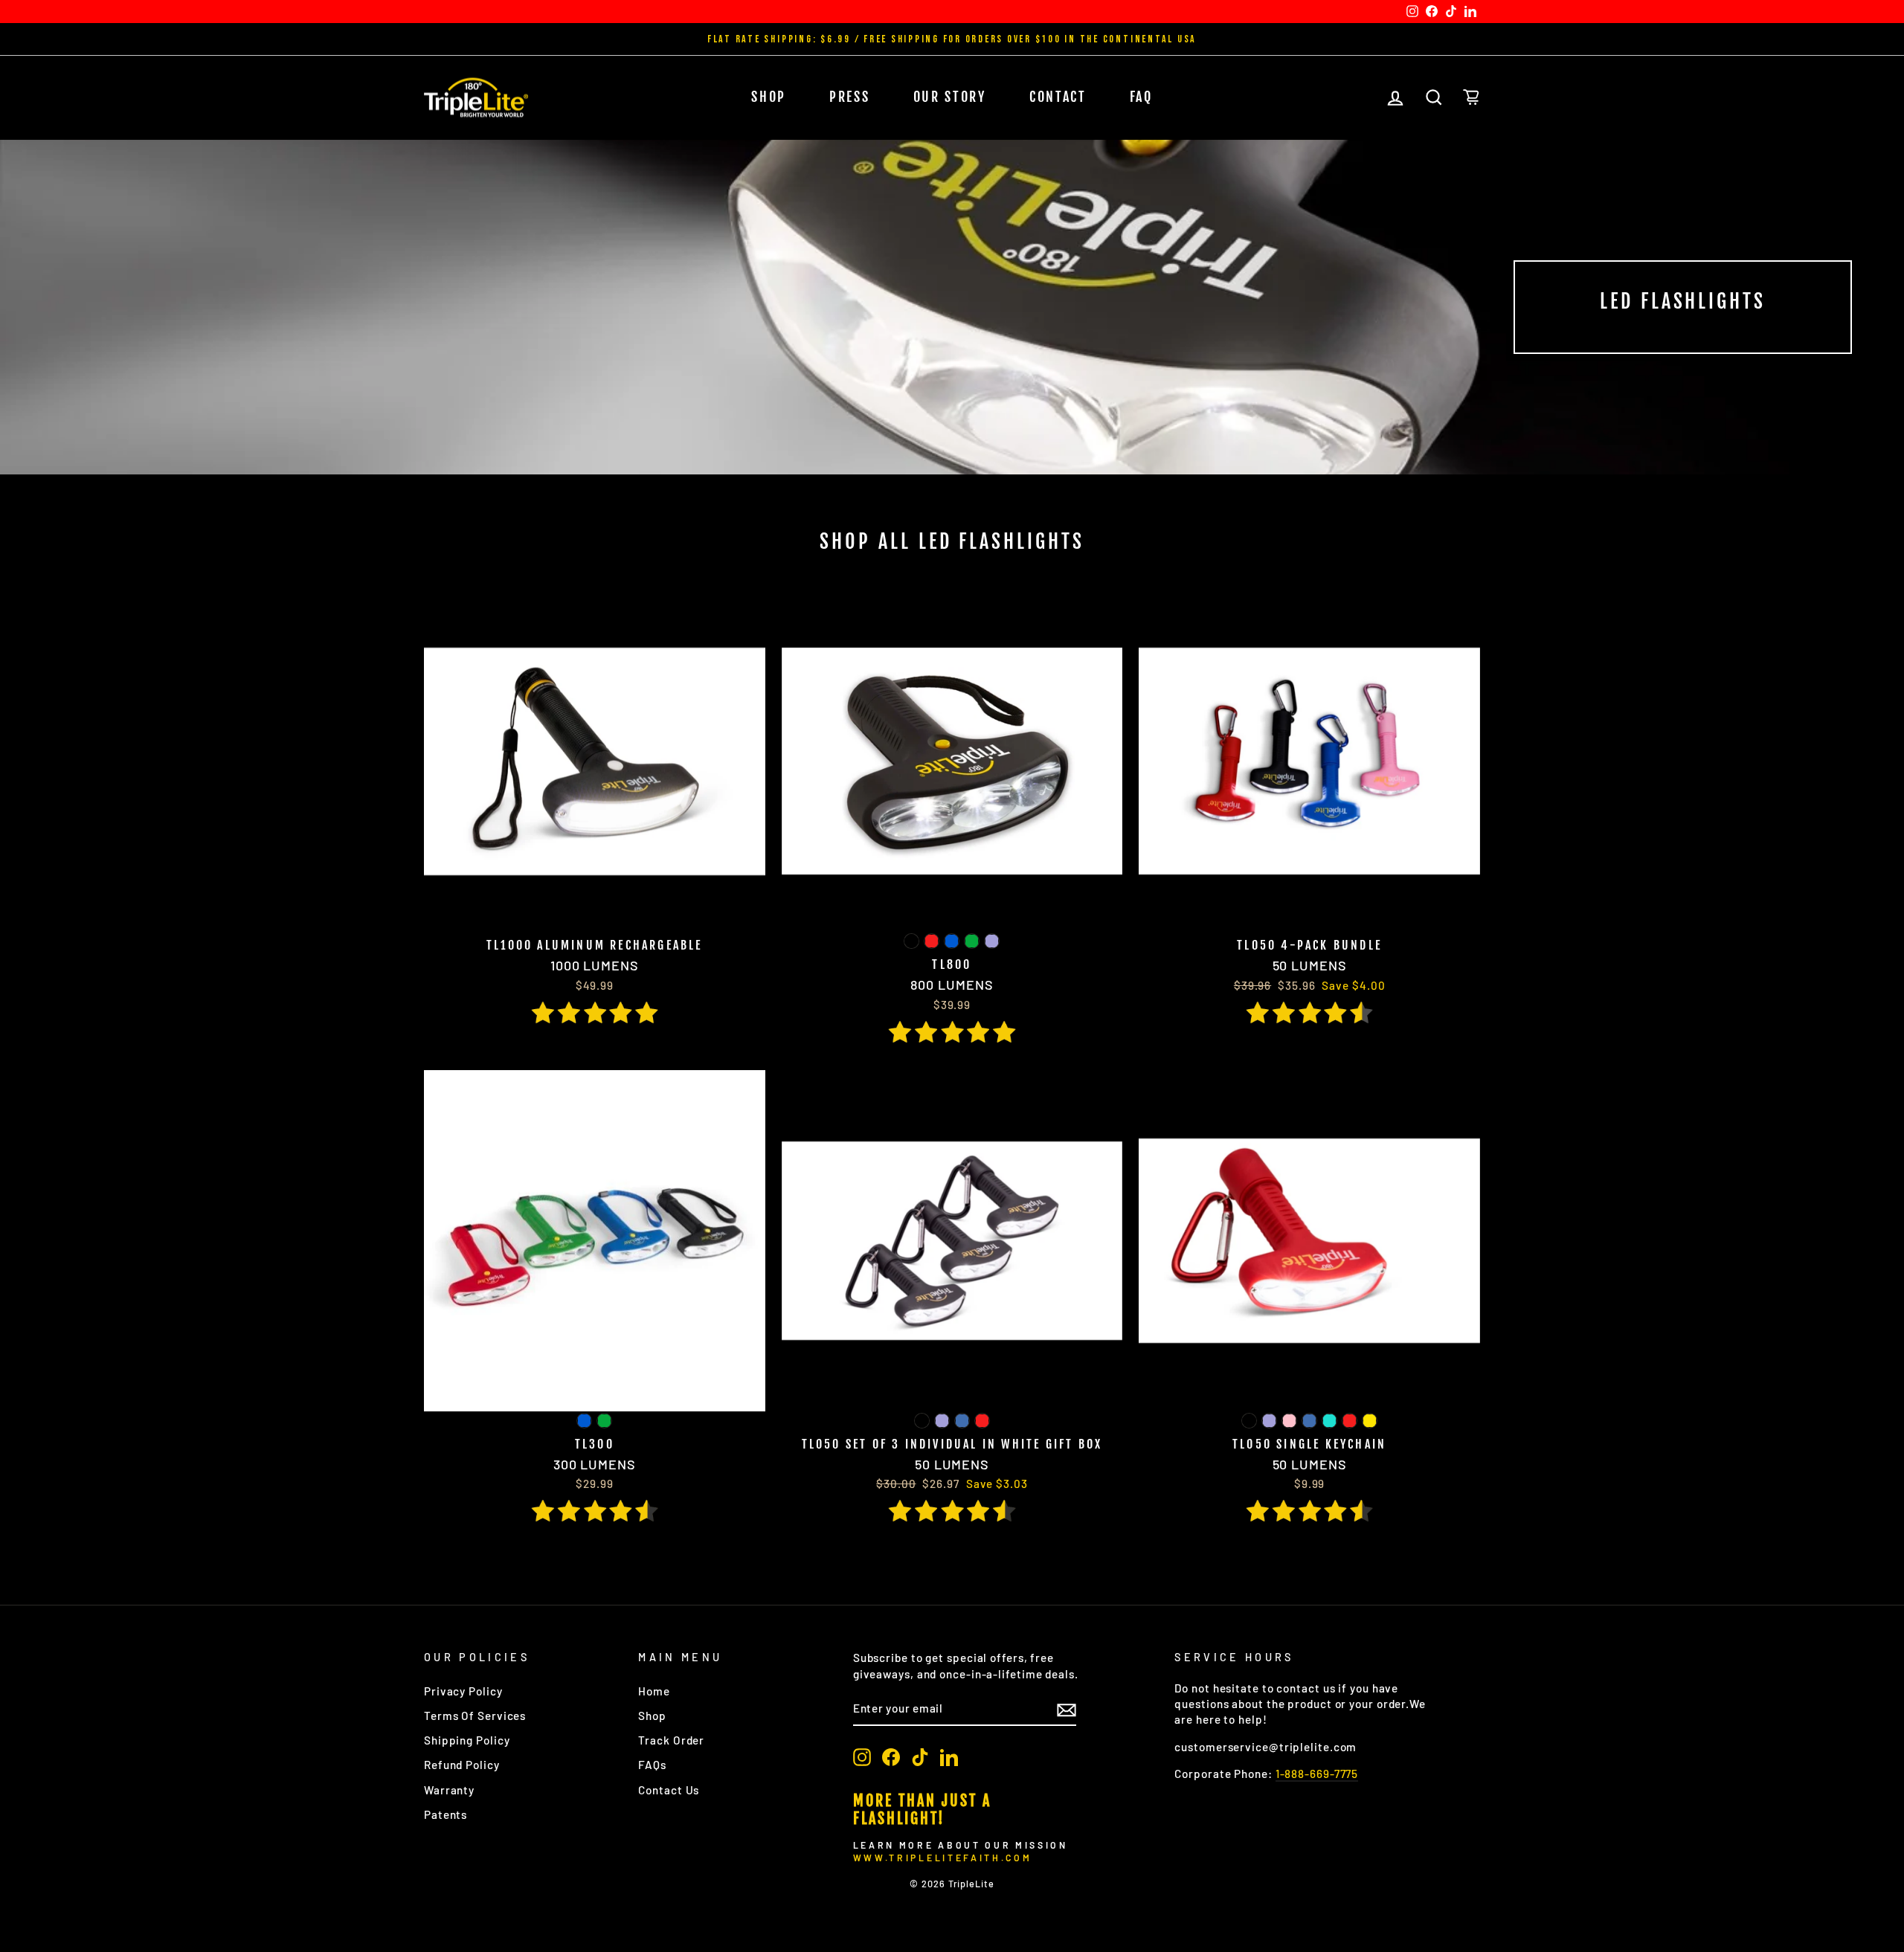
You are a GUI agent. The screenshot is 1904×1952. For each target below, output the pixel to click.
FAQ (1141, 97)
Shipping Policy (467, 1740)
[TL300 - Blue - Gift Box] (584, 1421)
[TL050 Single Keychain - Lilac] (1269, 1421)
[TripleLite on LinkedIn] (949, 1757)
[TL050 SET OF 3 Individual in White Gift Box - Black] (922, 1421)
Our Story (950, 97)
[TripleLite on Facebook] (891, 1757)
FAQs (652, 1765)
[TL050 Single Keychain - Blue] (1309, 1421)
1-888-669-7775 (1317, 1774)
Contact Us (669, 1790)
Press (850, 97)
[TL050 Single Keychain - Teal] (1329, 1421)
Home (654, 1691)
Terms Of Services (475, 1716)
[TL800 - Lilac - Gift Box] (992, 941)
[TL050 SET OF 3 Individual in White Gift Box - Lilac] (942, 1421)
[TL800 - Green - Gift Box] (972, 941)
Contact (1058, 97)
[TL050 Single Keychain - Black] (1249, 1421)
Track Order (671, 1740)
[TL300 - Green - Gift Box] (604, 1421)
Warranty (449, 1790)
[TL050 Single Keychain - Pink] (1289, 1421)
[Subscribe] (1067, 1710)
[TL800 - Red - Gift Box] (932, 941)
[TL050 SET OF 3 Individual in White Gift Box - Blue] (962, 1421)
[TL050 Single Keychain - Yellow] (1370, 1421)
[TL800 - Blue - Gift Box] (952, 941)
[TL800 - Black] (911, 941)
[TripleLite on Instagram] (862, 1757)
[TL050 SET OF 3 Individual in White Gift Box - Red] (982, 1421)
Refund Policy (462, 1765)
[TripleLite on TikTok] (920, 1757)
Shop (769, 97)
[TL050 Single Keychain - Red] (1350, 1421)
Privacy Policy (463, 1691)
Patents (446, 1814)
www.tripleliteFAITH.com (942, 1858)
